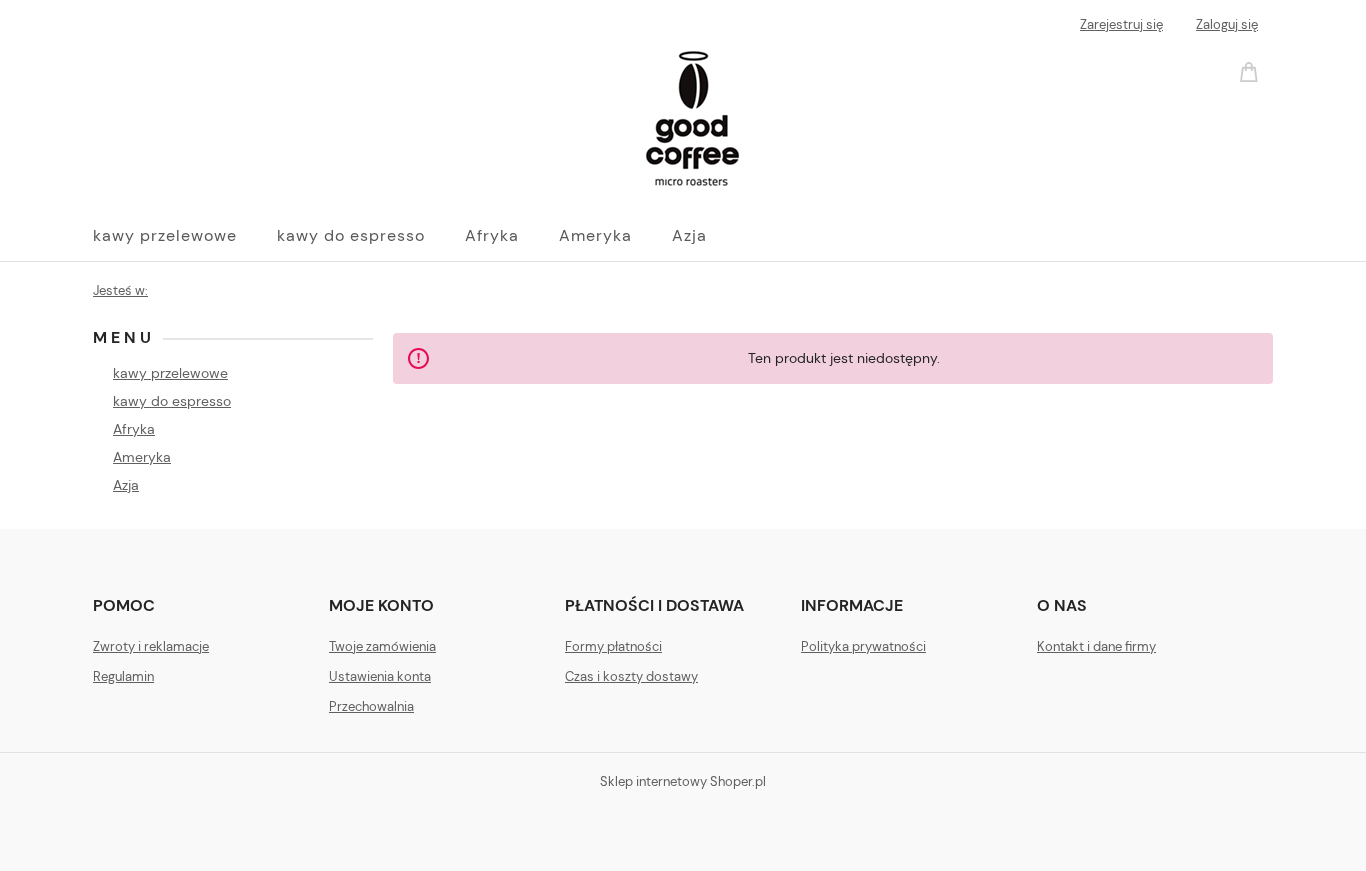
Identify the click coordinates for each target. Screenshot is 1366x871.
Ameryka (142, 457)
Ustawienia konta (380, 676)
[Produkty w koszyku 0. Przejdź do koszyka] (1252, 70)
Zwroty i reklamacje (151, 646)
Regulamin (123, 676)
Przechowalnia (371, 706)
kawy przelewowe (170, 373)
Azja (126, 485)
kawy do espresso (172, 401)
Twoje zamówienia (382, 646)
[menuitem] (185, 236)
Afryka (134, 429)
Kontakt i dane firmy (1096, 646)
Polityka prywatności (863, 646)
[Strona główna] (418, 118)
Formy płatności (613, 646)
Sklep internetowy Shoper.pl (683, 781)
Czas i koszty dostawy (631, 676)
